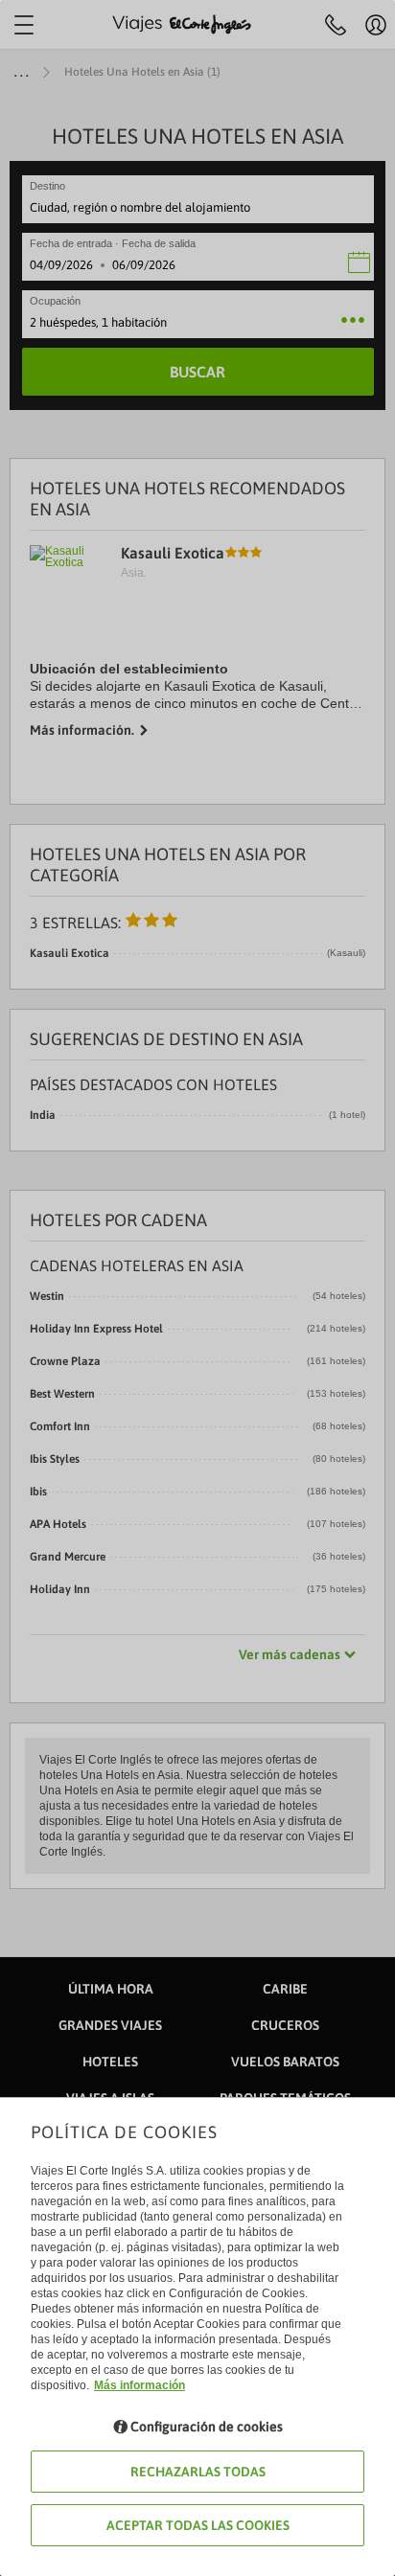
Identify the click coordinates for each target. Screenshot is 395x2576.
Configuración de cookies (207, 2427)
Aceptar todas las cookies (198, 2525)
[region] (197, 1288)
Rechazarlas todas (198, 2472)
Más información (139, 2385)
